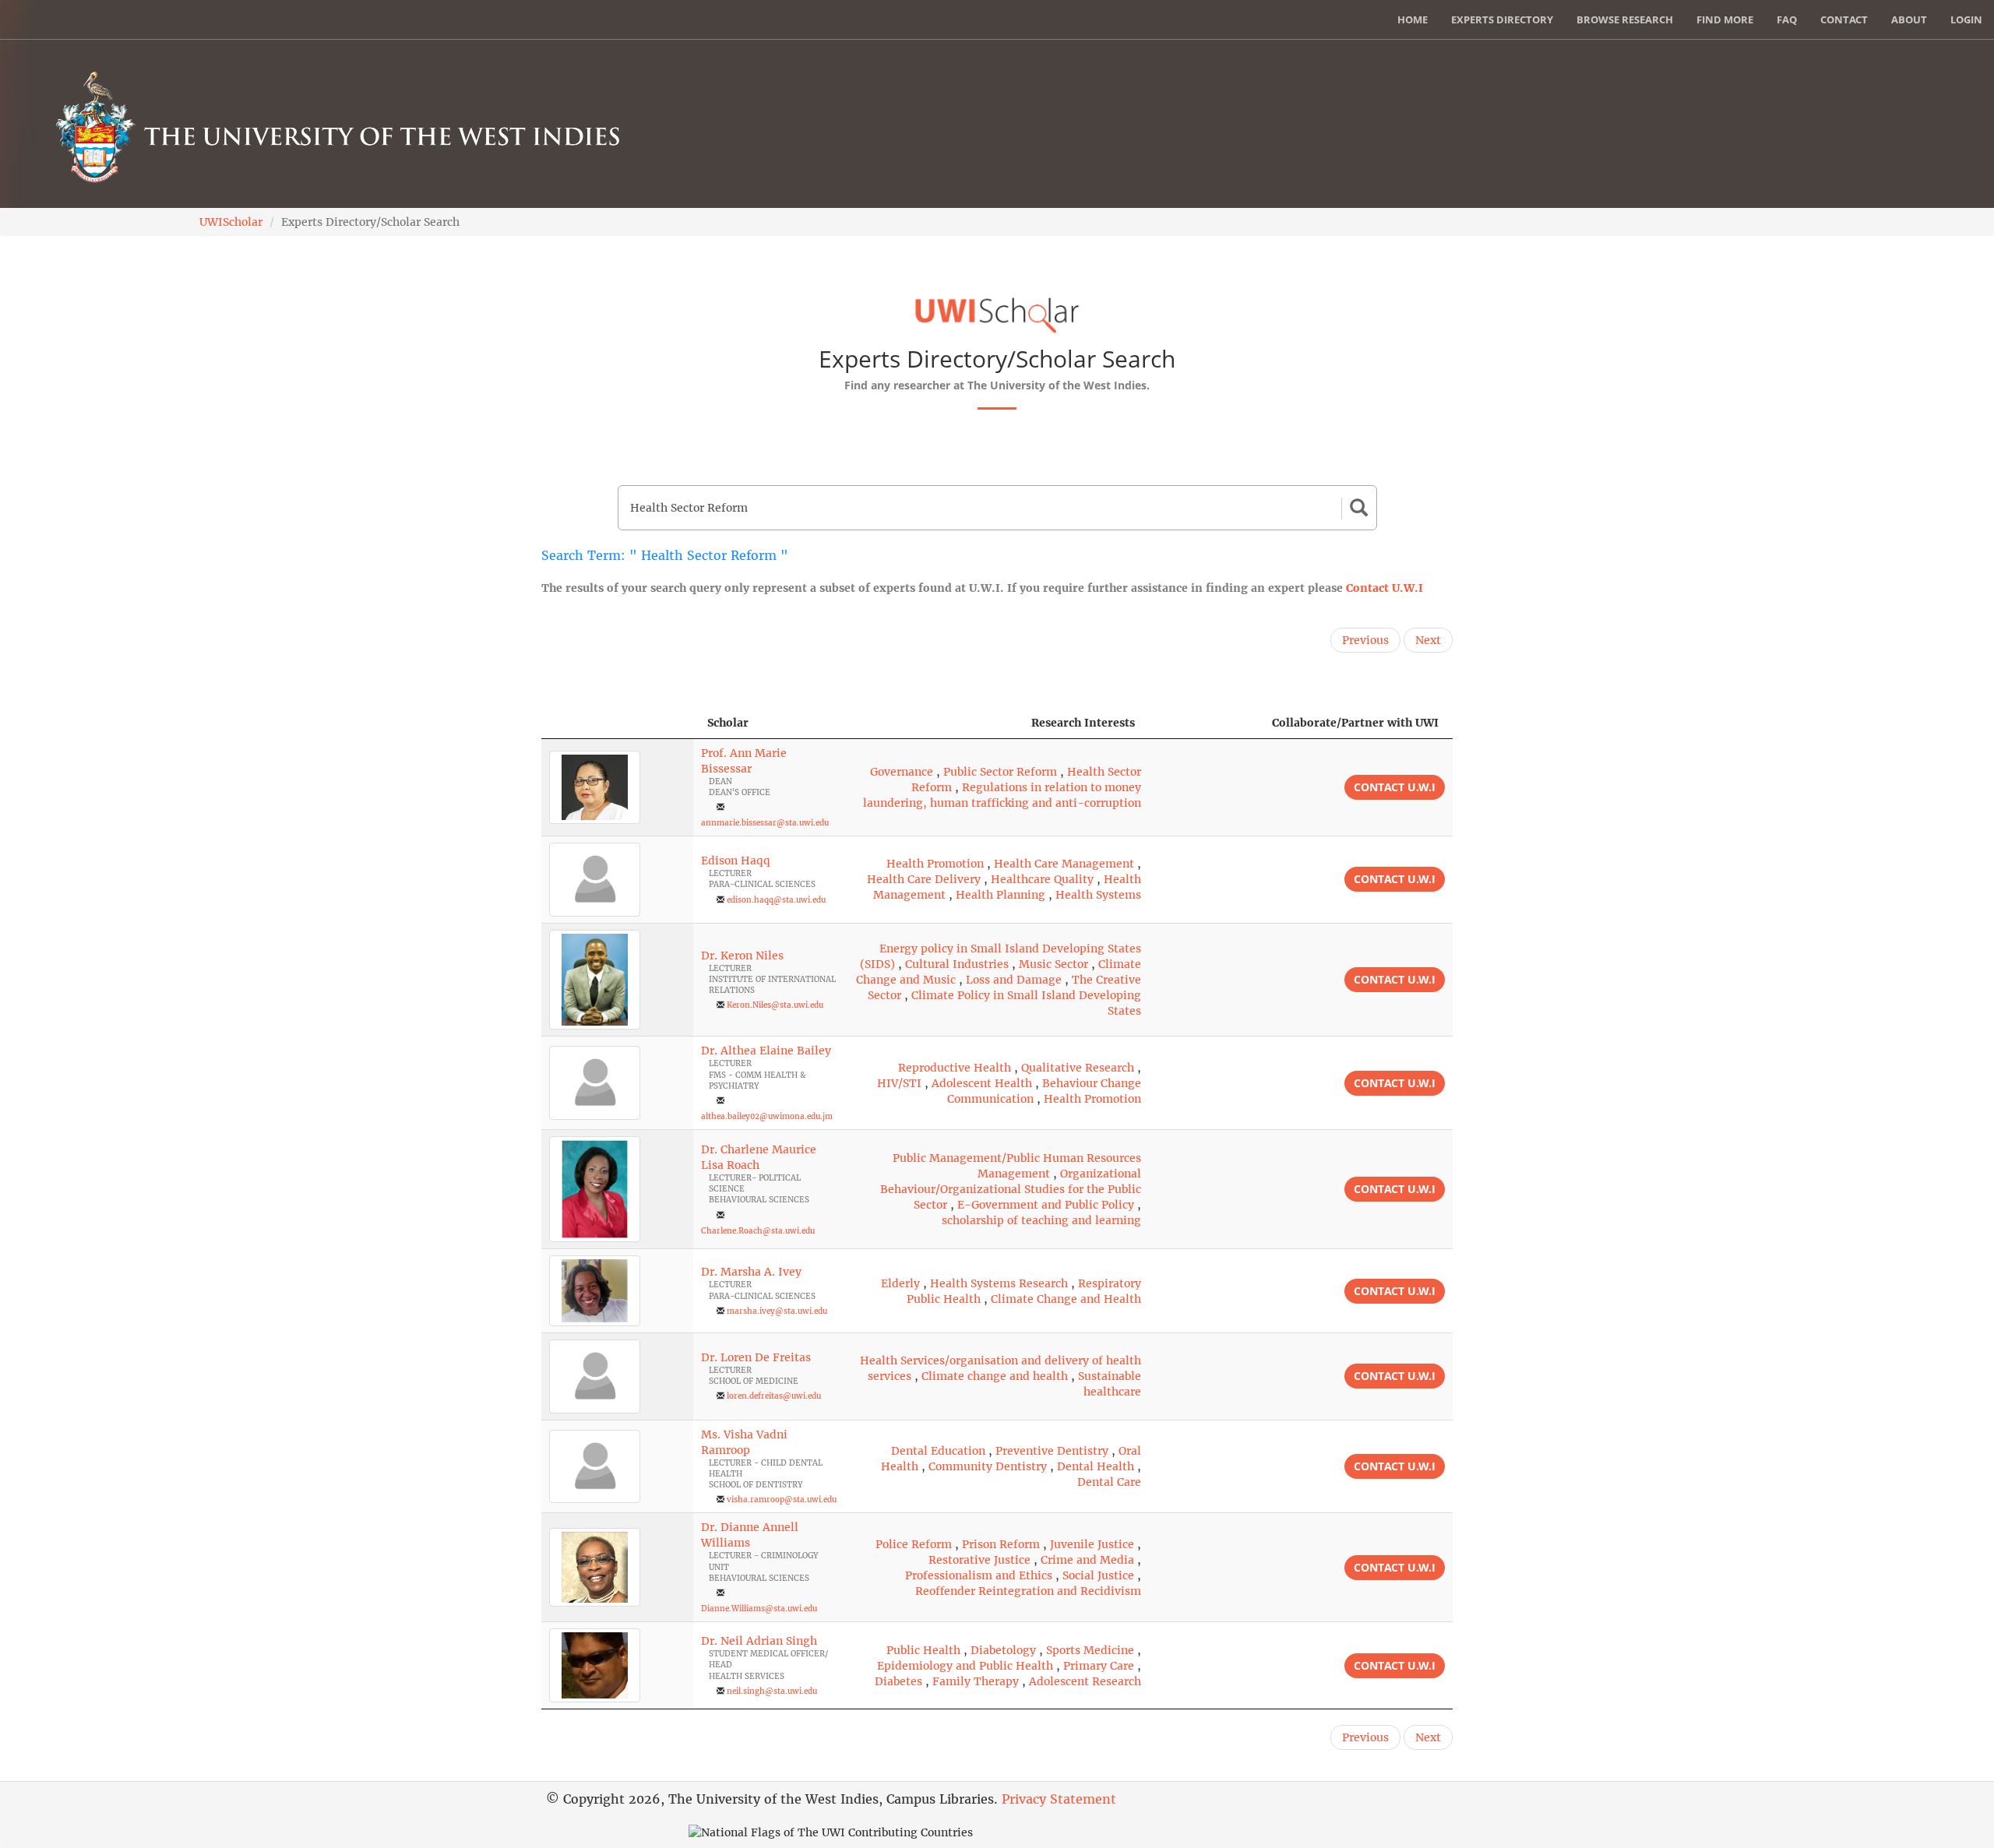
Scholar (728, 723)
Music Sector (1053, 964)
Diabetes (898, 1681)
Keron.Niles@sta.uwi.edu (775, 1005)
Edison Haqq (736, 861)
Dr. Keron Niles (742, 956)
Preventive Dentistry (1052, 1451)
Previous (1365, 640)
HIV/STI (899, 1083)
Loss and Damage (1014, 980)
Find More (1725, 19)
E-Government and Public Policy (1046, 1205)
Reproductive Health (955, 1068)
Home (1413, 19)
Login (1966, 19)
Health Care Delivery (924, 879)
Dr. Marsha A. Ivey (751, 1272)
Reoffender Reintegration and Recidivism (1028, 1591)
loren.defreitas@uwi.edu (774, 1396)
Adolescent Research (1085, 1681)
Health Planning (1001, 895)
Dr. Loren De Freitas (756, 1357)
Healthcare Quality (1042, 879)
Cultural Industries (957, 964)
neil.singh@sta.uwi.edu (772, 1691)
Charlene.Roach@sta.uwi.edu (758, 1231)
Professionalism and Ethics (979, 1575)
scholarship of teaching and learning (1041, 1220)
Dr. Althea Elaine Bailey (766, 1051)
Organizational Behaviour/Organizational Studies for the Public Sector (1011, 1189)
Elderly (900, 1283)
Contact (1844, 19)
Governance (902, 772)
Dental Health (1096, 1466)
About (1909, 19)
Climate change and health (995, 1376)
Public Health (923, 1650)
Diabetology (1003, 1650)
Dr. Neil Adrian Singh (759, 1641)
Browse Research (1625, 19)
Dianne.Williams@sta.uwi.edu (759, 1609)
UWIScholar (231, 222)
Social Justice (1098, 1575)
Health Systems (1098, 895)
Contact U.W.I (1385, 588)
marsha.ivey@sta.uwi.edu (777, 1311)
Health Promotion (935, 864)
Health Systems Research (999, 1283)
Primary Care (1099, 1666)
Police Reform (914, 1544)
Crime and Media (1087, 1560)
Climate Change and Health (1066, 1299)
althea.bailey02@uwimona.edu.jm (767, 1116)
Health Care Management (1064, 864)
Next (1428, 640)
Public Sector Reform (1000, 772)
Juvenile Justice (1092, 1544)
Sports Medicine (1090, 1650)
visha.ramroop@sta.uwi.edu (782, 1500)
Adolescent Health (982, 1083)
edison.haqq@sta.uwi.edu (776, 900)
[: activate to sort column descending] (617, 723)
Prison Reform (1001, 1544)
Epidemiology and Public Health (965, 1666)
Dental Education (938, 1451)
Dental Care (1109, 1482)
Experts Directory (1502, 19)
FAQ (1787, 19)
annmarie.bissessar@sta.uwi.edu (765, 823)
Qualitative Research (1078, 1068)
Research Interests (1083, 723)
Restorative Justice (979, 1560)
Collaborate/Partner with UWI (1355, 723)
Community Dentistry (988, 1466)
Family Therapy (976, 1681)
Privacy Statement (1059, 1799)
